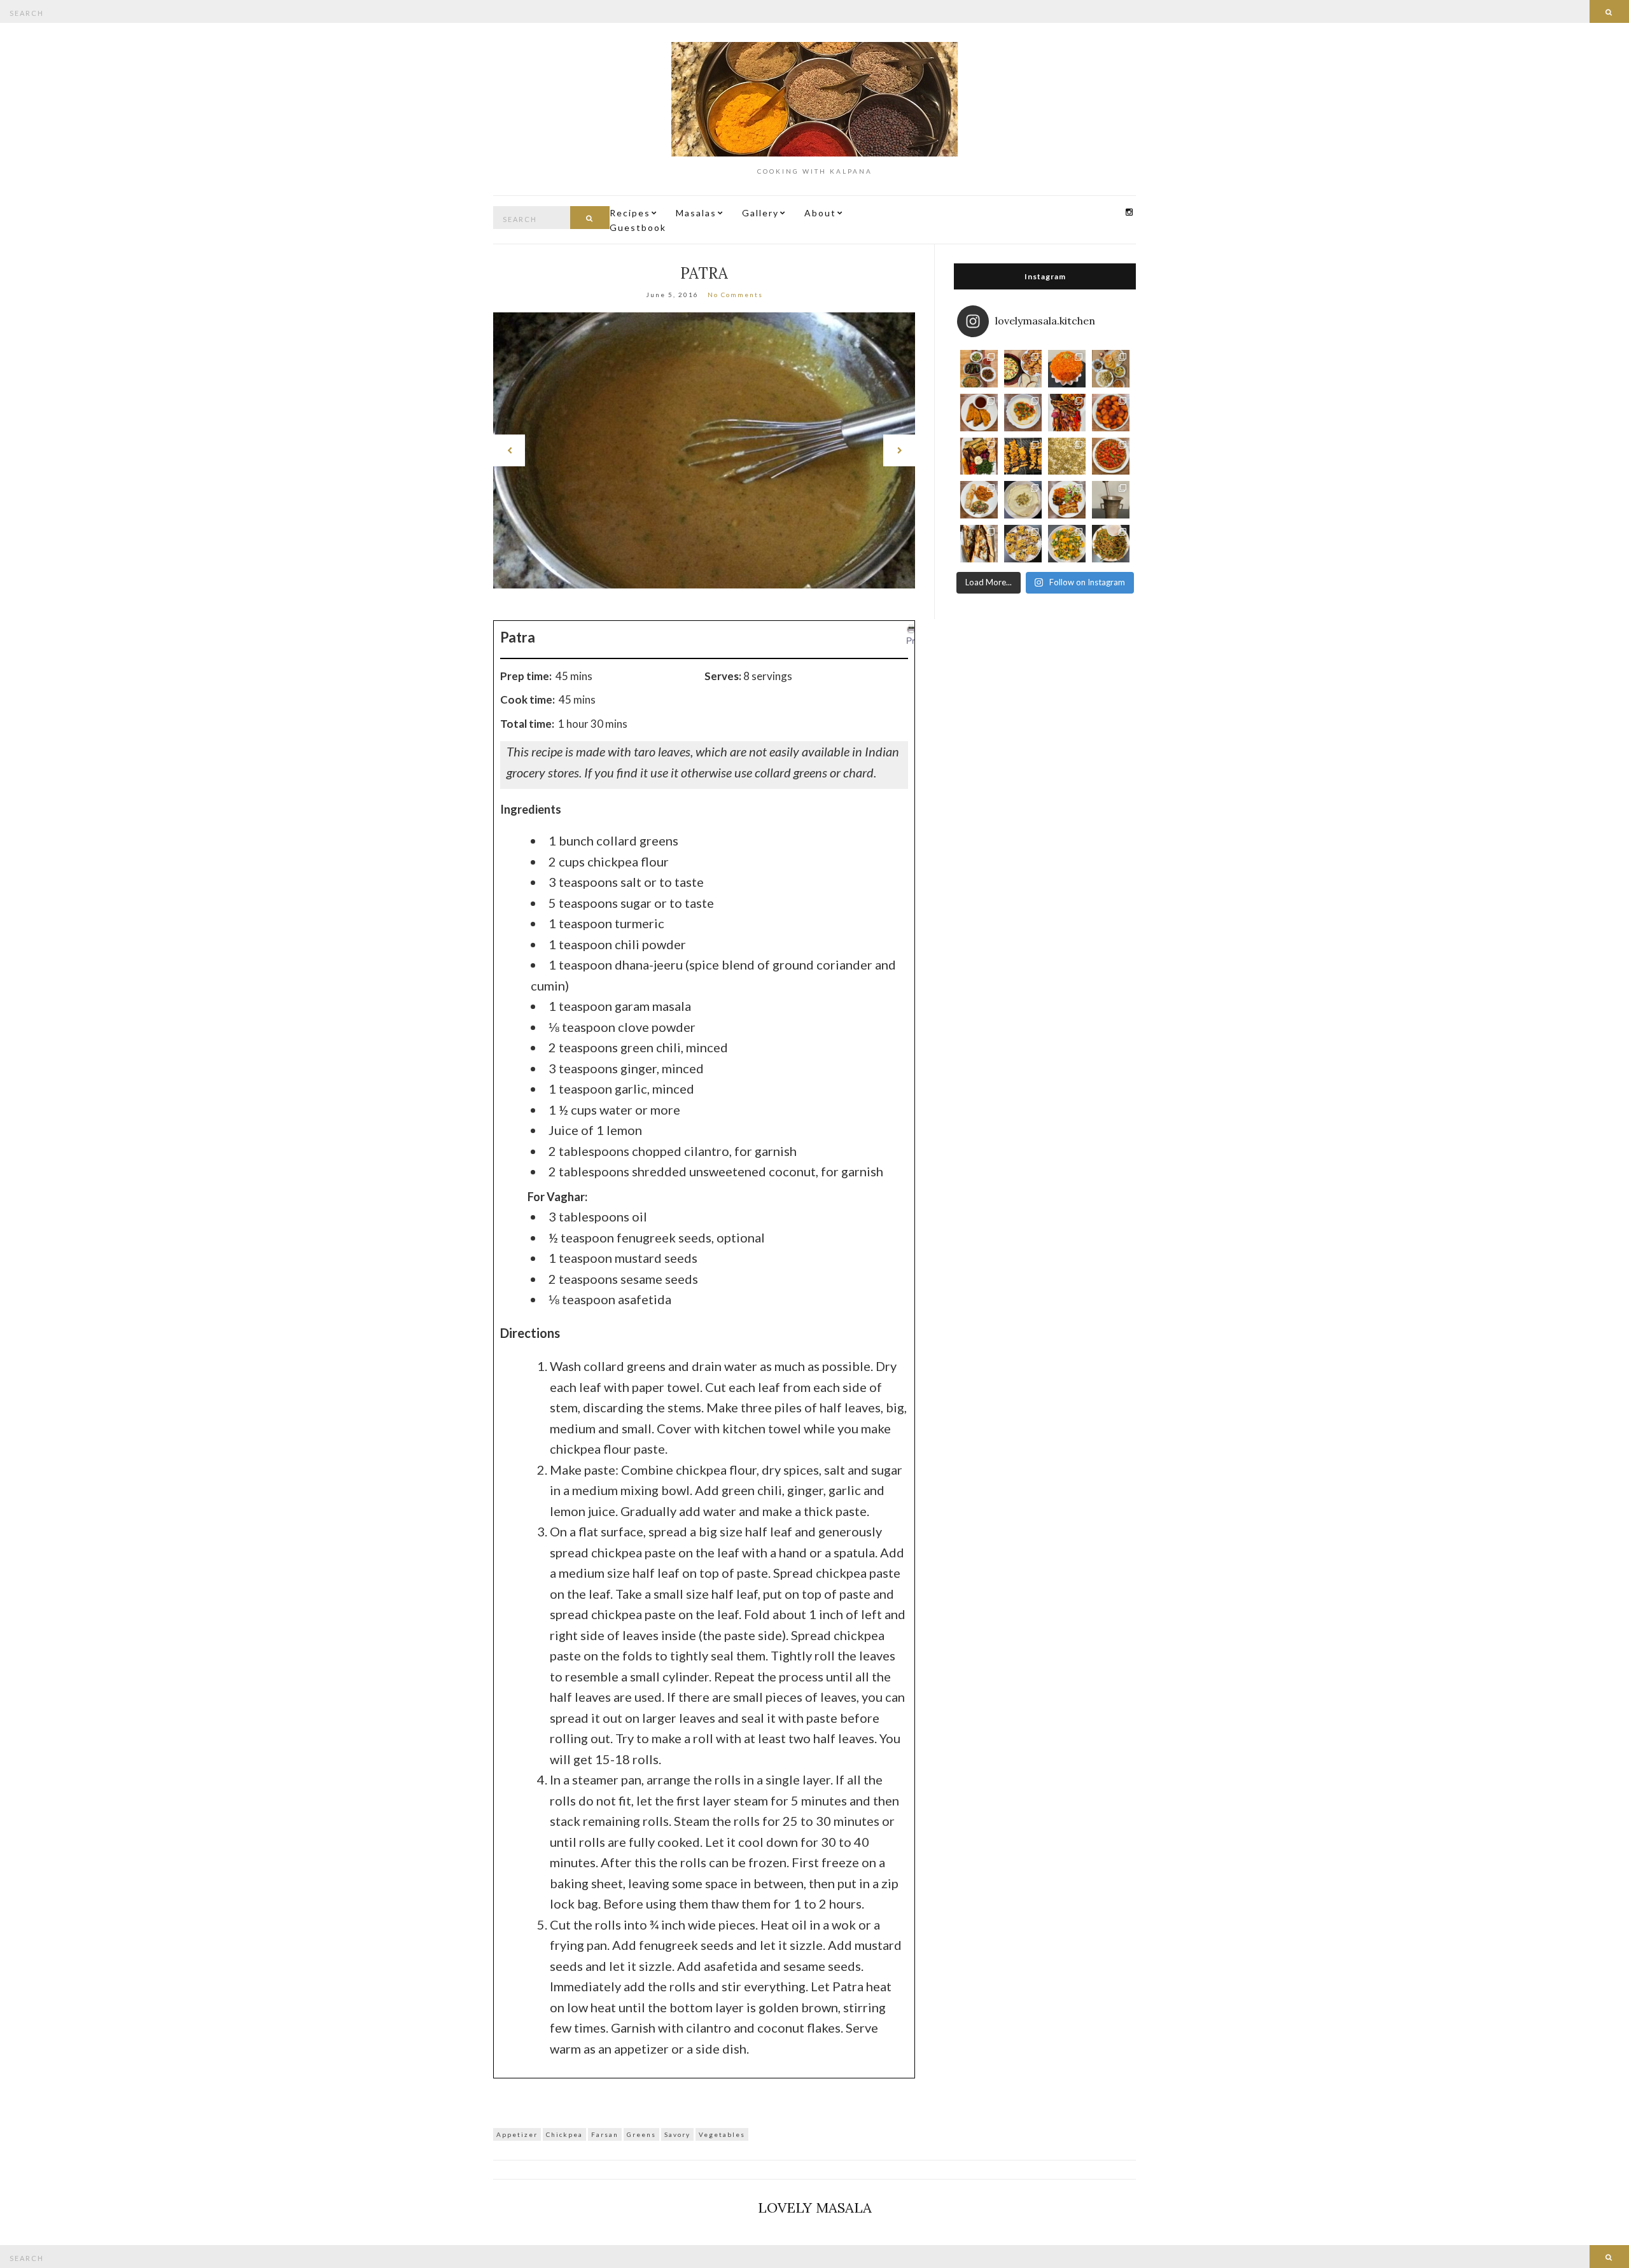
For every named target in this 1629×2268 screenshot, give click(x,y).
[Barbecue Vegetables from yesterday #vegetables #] (1067, 413)
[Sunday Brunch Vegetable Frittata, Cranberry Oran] (1023, 369)
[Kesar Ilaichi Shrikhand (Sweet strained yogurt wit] (1023, 500)
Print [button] (915, 641)
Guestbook (638, 227)
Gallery (760, 213)
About (820, 213)
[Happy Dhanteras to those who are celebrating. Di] (1111, 369)
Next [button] (899, 450)
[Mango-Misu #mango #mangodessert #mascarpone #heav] (1067, 456)
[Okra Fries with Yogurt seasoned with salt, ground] (1111, 544)
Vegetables (722, 2134)
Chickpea (564, 2134)
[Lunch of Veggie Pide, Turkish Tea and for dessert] (979, 544)
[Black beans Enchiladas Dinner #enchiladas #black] (1067, 500)
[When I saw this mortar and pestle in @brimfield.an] (1111, 500)
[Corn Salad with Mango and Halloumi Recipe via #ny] (1067, 544)
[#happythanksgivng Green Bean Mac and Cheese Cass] (979, 369)
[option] (704, 450)
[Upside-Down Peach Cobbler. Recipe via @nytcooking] (1111, 413)
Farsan (605, 2134)
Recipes (630, 213)
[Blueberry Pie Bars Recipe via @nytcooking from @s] (1023, 544)
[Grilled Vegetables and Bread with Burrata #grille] (979, 456)
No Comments (735, 295)
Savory (677, 2134)
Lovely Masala (815, 2208)
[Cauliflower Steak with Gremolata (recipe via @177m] (979, 500)
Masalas (696, 213)
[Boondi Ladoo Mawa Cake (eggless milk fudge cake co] (1067, 369)
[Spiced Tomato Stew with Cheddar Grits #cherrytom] (1023, 413)
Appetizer (517, 2134)
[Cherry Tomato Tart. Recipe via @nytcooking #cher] (1111, 456)
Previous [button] (509, 450)
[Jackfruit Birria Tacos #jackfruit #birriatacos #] (979, 413)
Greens (641, 2134)
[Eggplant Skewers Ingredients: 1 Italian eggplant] (1023, 456)
